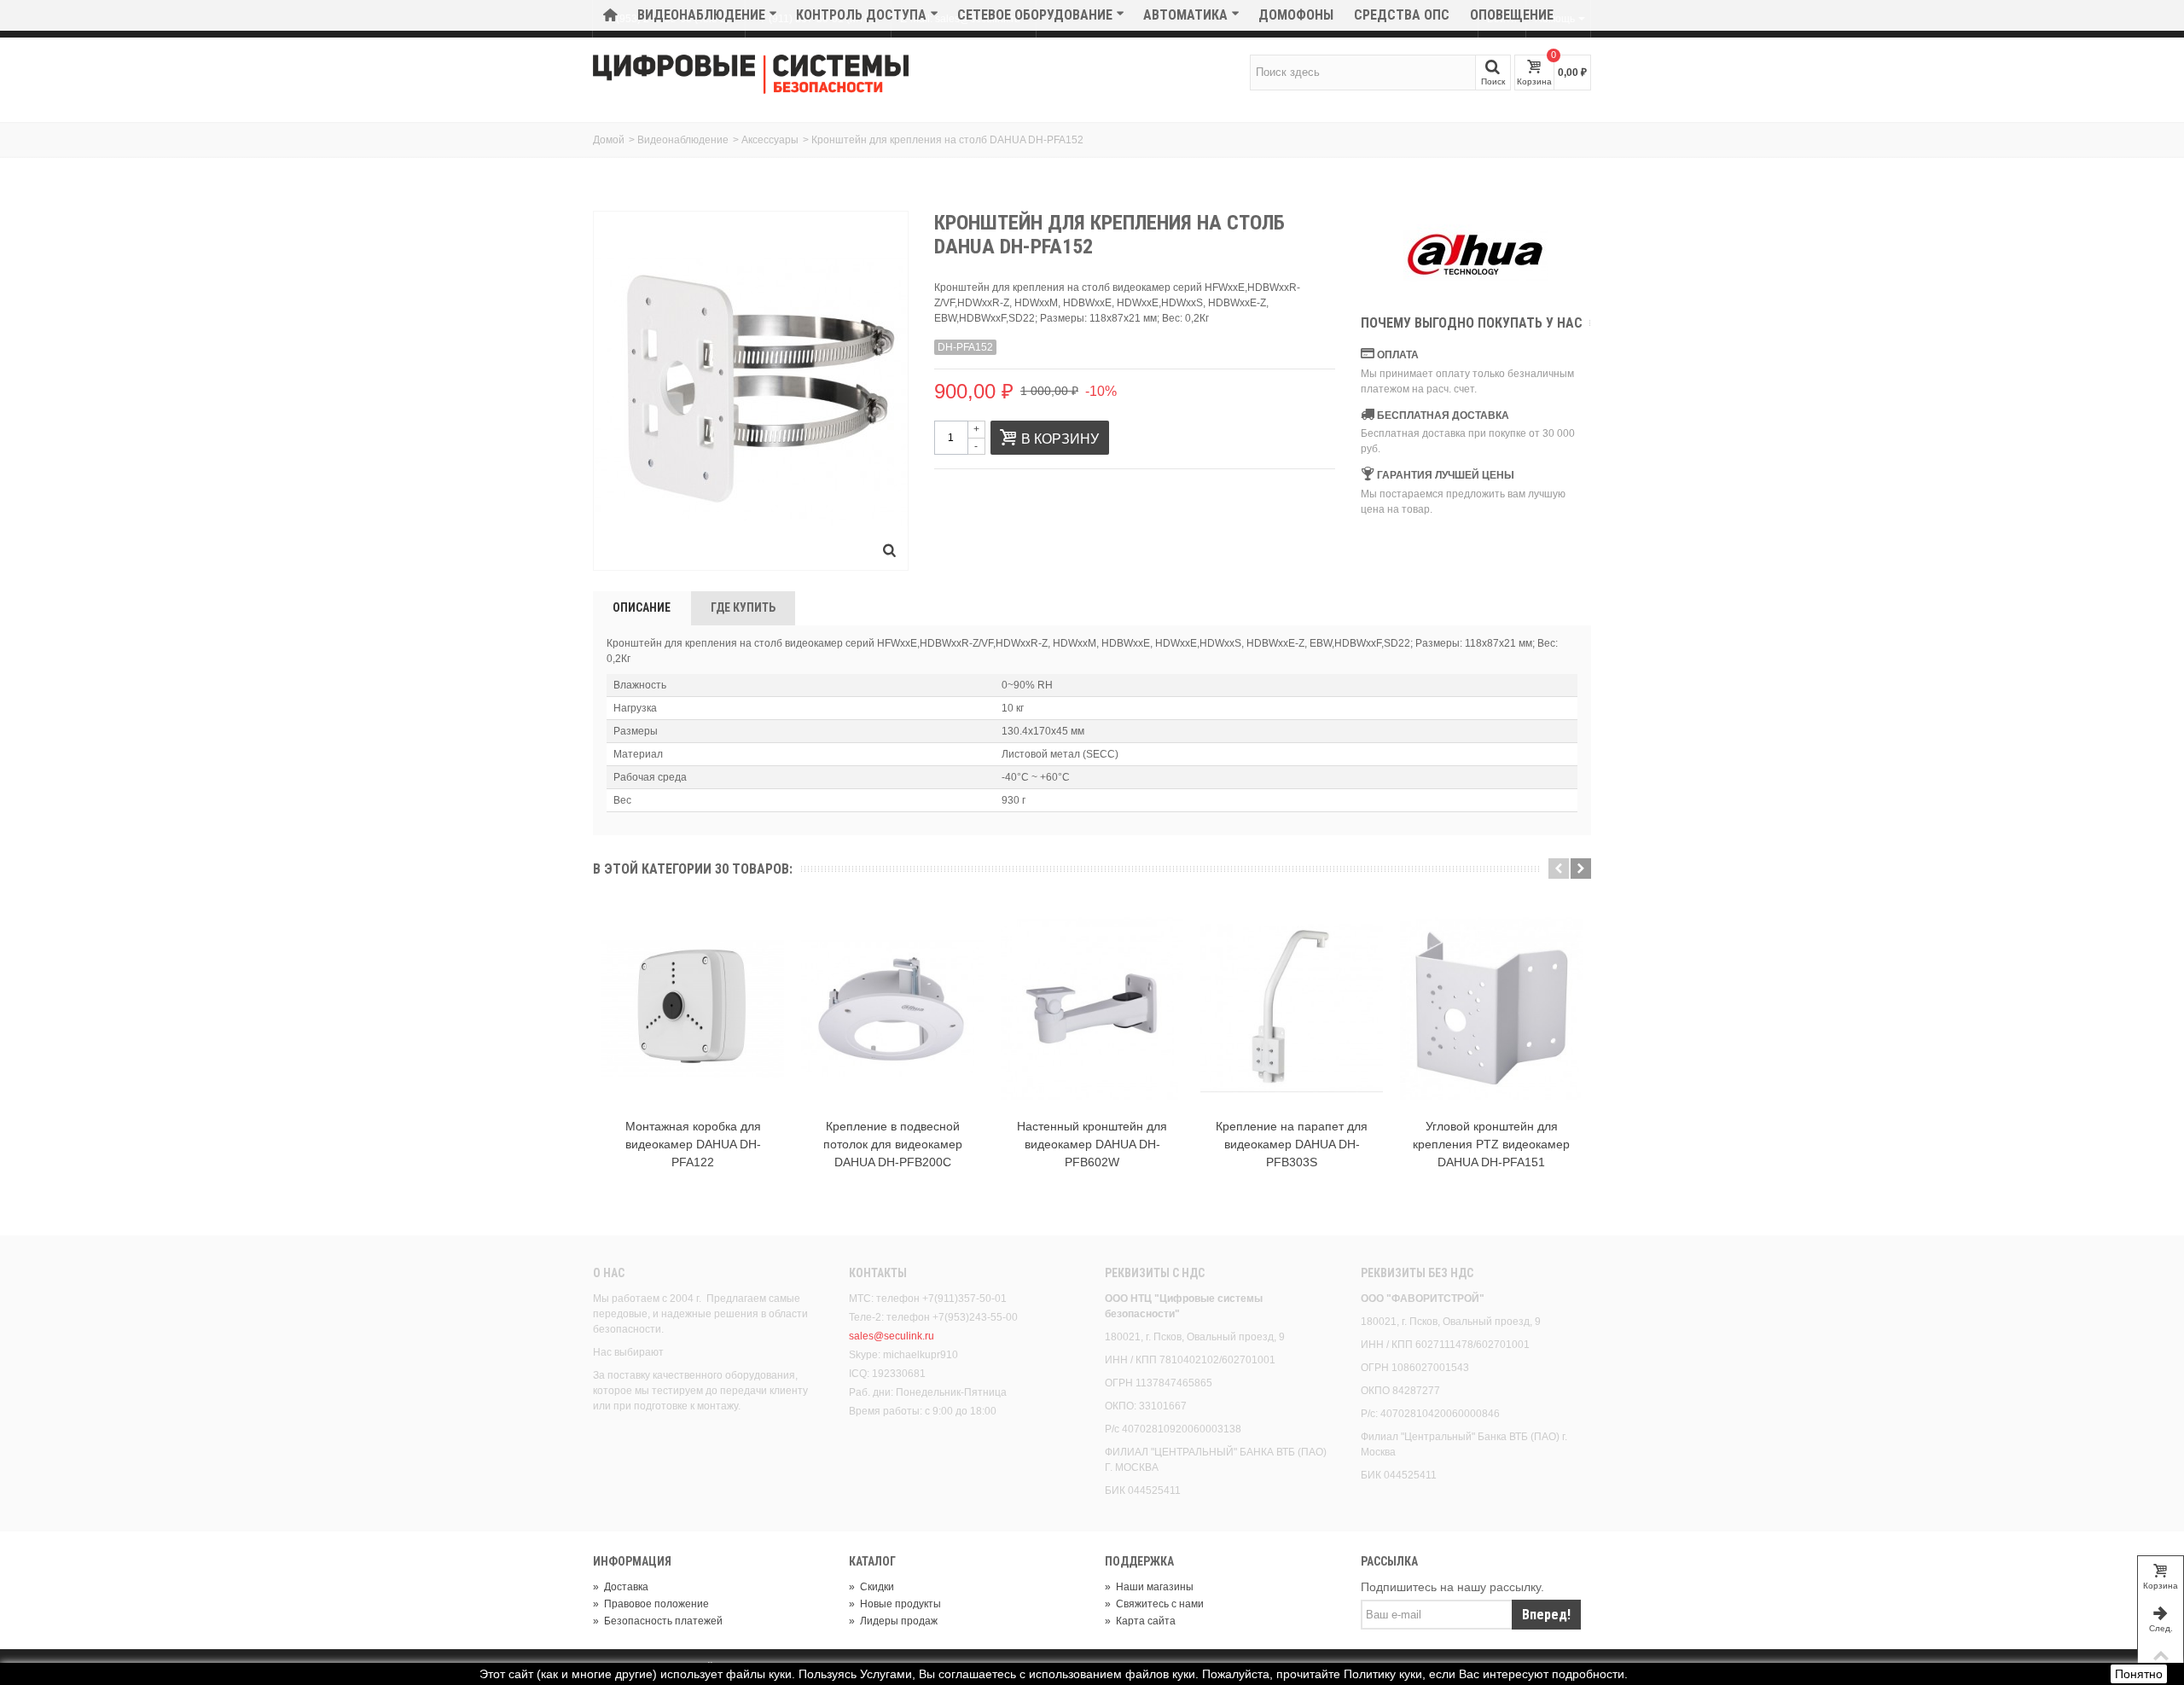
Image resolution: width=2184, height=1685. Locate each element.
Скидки (871, 1587)
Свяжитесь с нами (1154, 1604)
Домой (609, 140)
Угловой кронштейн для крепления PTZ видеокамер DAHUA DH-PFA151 (1491, 1144)
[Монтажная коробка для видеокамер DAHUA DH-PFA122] (693, 1008)
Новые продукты (895, 1604)
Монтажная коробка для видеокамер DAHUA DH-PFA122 (693, 1144)
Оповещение (1512, 15)
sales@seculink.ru (892, 1336)
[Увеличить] (890, 552)
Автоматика (1185, 15)
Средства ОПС (1402, 15)
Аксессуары (770, 140)
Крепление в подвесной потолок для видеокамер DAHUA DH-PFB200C (893, 1144)
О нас (609, 1273)
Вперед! (1546, 1615)
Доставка (621, 1587)
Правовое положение (651, 1604)
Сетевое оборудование (1035, 15)
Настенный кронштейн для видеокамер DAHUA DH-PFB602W (1092, 1144)
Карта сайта (1140, 1621)
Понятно (2139, 1674)
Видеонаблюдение (701, 15)
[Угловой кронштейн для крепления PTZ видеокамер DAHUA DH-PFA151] (1491, 1008)
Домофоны (1296, 15)
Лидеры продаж (893, 1621)
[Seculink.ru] (751, 74)
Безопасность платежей (658, 1621)
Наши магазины (1149, 1587)
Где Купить (743, 607)
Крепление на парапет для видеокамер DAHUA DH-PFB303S (1292, 1144)
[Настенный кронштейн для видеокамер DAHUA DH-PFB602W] (1092, 1008)
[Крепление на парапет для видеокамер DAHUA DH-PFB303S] (1292, 1008)
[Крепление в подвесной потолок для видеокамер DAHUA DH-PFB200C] (892, 1008)
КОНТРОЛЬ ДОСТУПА (861, 15)
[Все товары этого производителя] (1476, 255)
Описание (642, 607)
